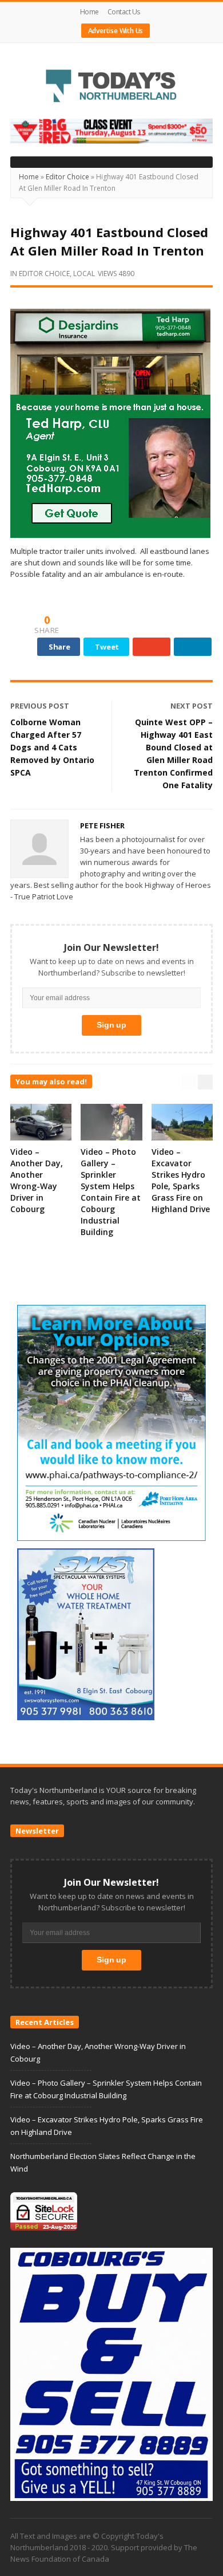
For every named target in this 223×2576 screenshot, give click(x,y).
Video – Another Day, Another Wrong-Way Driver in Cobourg (37, 1180)
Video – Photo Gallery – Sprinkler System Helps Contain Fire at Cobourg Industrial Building (111, 1192)
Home (89, 12)
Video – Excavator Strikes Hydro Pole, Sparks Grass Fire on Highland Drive (181, 1180)
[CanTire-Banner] (111, 131)
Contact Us (124, 12)
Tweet (107, 647)
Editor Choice (67, 177)
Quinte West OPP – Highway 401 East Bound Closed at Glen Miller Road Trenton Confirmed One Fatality (173, 754)
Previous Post (40, 706)
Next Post (192, 706)
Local (84, 274)
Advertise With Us (116, 31)
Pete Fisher (102, 825)
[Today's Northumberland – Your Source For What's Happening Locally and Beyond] (111, 87)
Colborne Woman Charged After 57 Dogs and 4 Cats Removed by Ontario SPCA (52, 747)
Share (59, 647)
